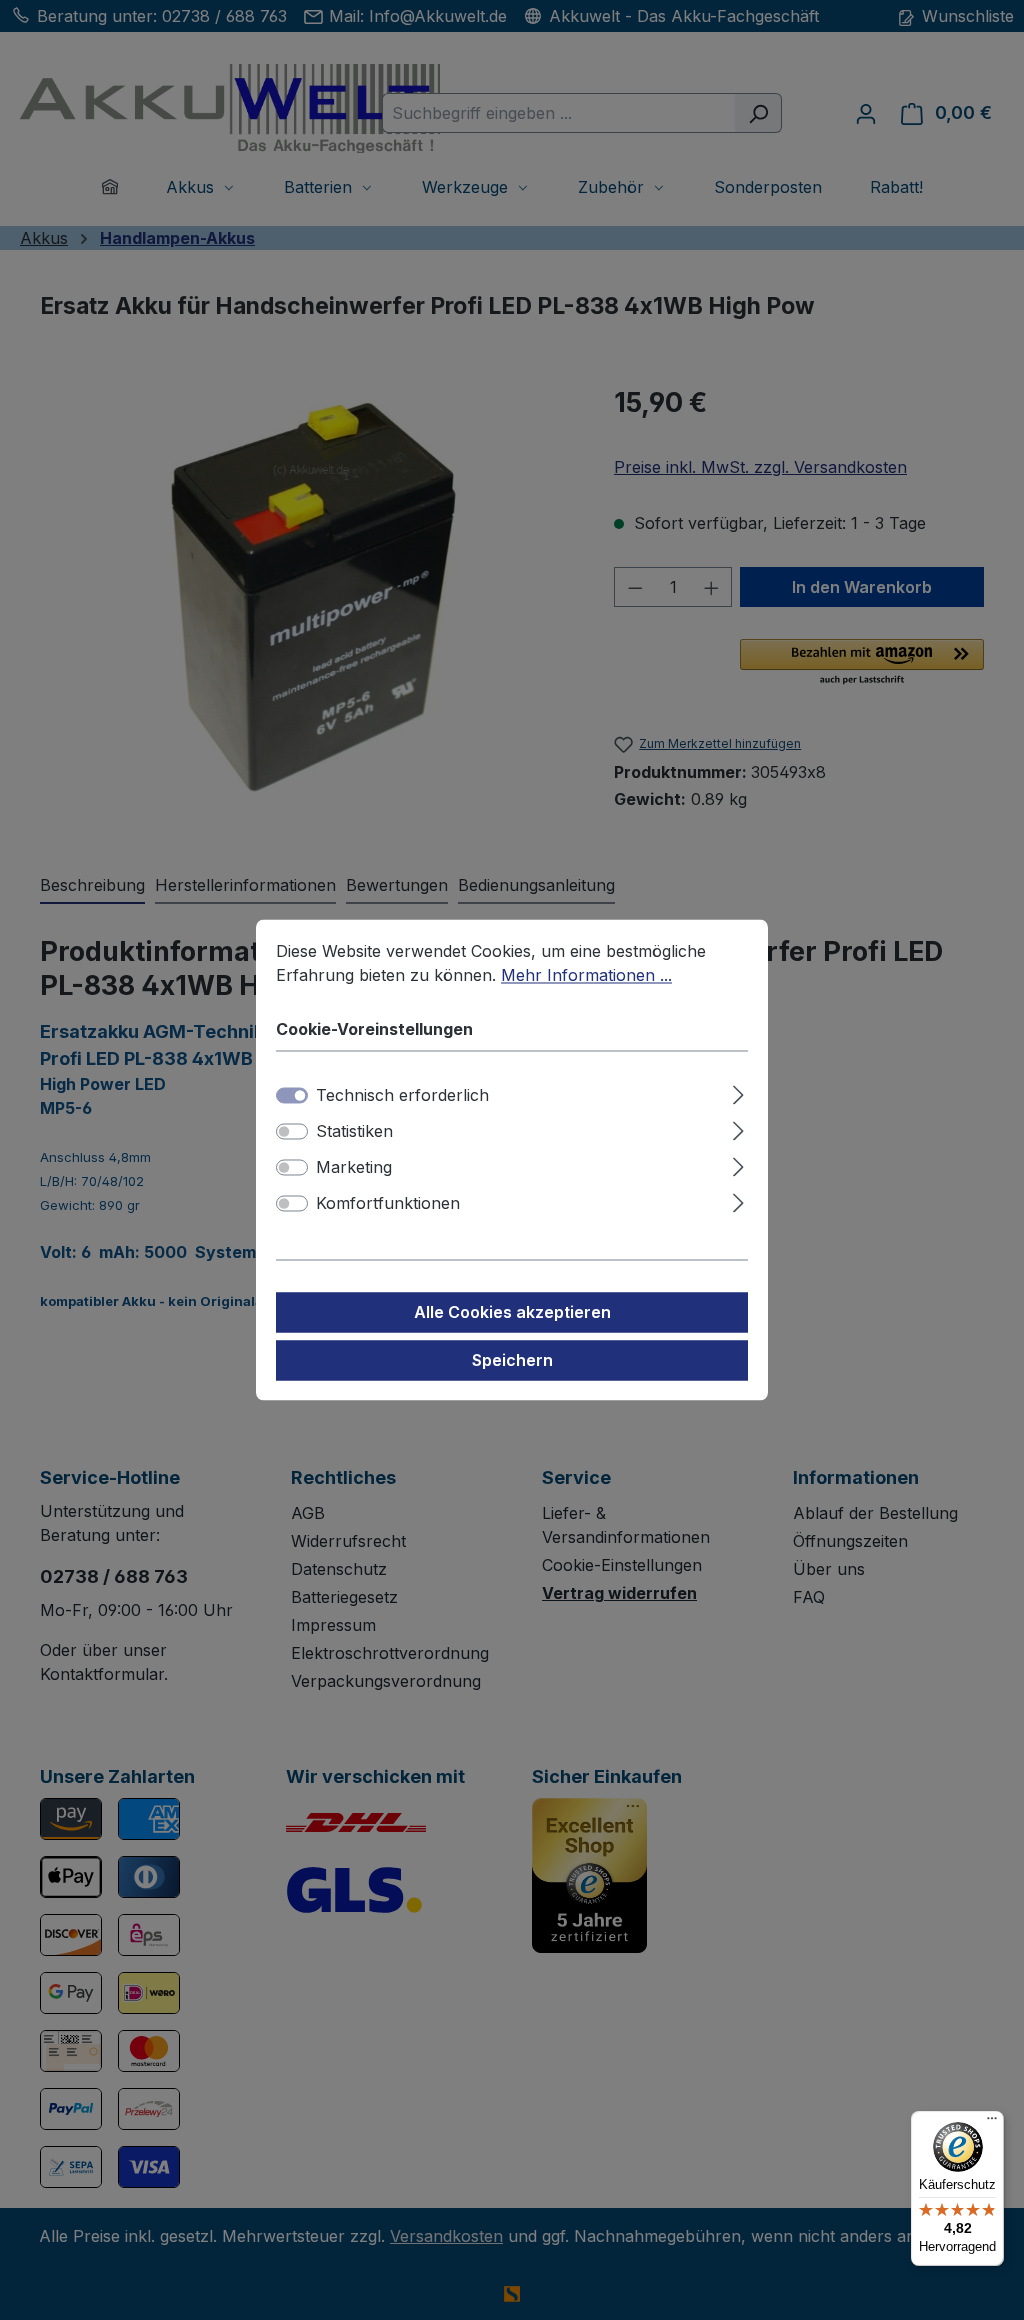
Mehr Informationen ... (586, 975)
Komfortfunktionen (388, 1204)
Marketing (354, 1168)
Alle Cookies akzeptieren (512, 1313)
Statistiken (354, 1132)
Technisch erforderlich (402, 1096)
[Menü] (992, 2123)
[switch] (292, 1132)
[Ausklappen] (738, 1092)
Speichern (512, 1361)
